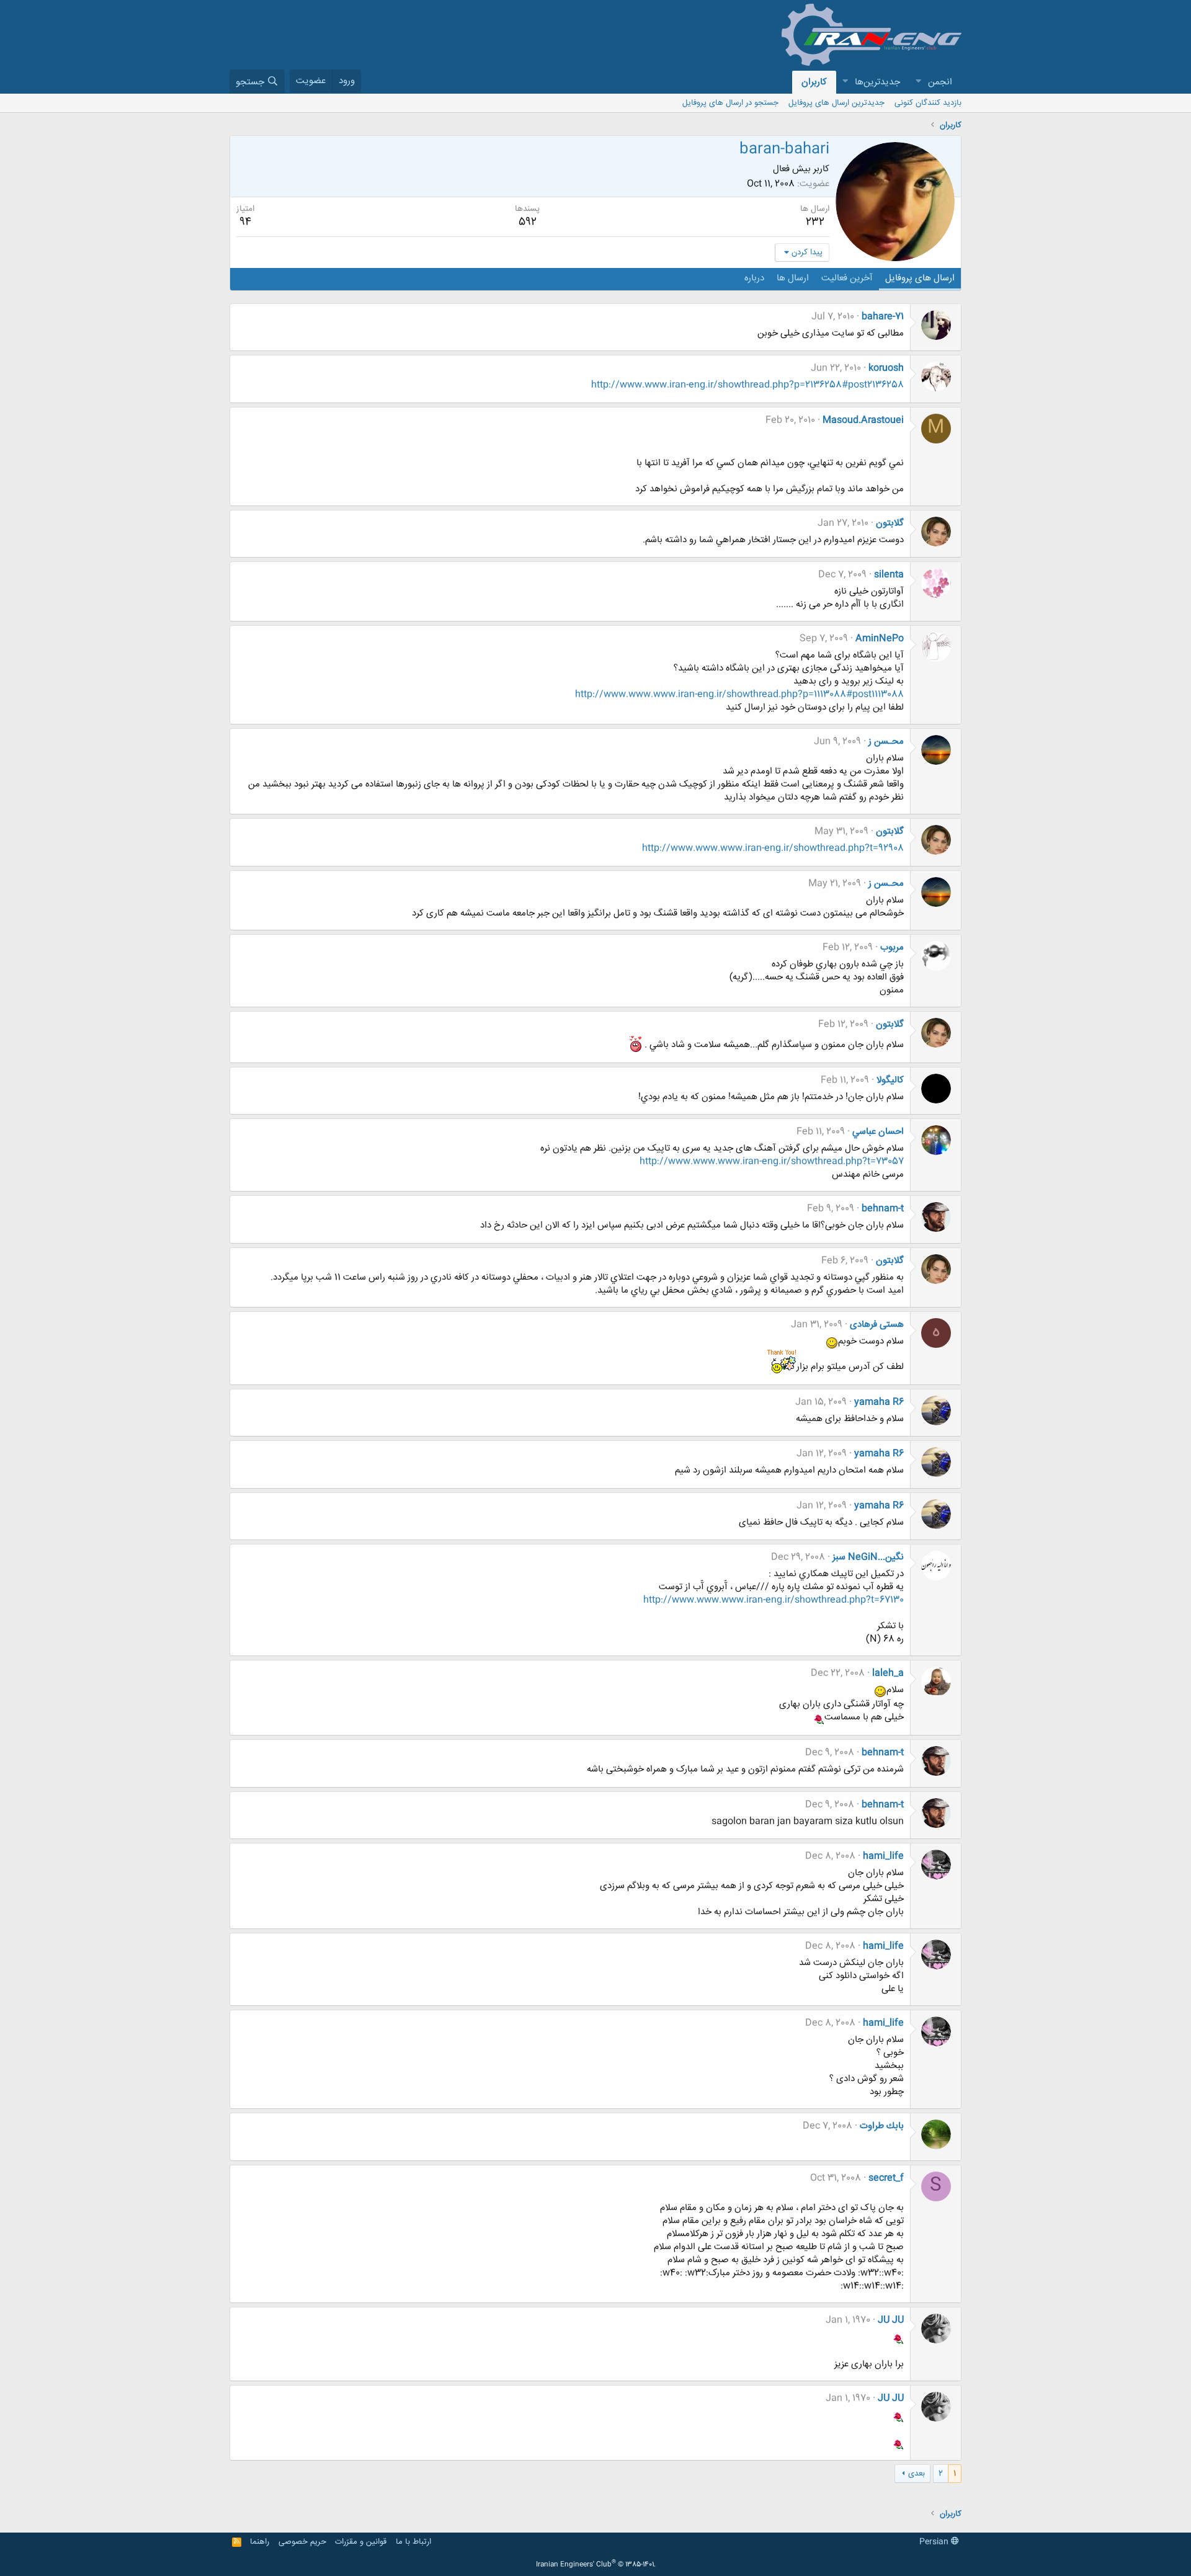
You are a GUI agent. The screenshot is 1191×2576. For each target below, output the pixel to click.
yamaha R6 (879, 1402)
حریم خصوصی (302, 2542)
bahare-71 (883, 317)
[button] (918, 82)
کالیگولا (890, 1080)
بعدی (917, 2474)
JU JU (891, 2320)
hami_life (883, 1856)
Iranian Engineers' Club (596, 2565)
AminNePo (880, 639)
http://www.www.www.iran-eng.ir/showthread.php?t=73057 (772, 1161)
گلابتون (890, 523)
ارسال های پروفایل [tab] (920, 278)
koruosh (886, 368)
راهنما (260, 2542)
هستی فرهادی (877, 1325)
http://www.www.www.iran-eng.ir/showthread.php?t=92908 (773, 848)
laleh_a (888, 1673)
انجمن (940, 82)
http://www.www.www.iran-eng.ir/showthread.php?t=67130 (774, 1600)
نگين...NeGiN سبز (868, 1557)
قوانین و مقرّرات (361, 2542)
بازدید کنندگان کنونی (928, 103)
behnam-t (883, 1209)
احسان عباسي (878, 1132)
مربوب (892, 947)
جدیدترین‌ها (877, 82)
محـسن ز (886, 742)
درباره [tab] (754, 278)
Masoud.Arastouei (863, 420)
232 (815, 222)
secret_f (886, 2178)
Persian (935, 2542)
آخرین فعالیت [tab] (847, 278)
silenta (889, 575)
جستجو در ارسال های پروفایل (730, 103)
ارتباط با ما (413, 2542)
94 (245, 222)
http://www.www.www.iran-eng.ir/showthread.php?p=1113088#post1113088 (739, 694)
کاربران (814, 82)
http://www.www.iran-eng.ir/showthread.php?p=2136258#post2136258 (747, 385)
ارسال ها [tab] (793, 278)
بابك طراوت (882, 2126)
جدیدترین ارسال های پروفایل (836, 103)
